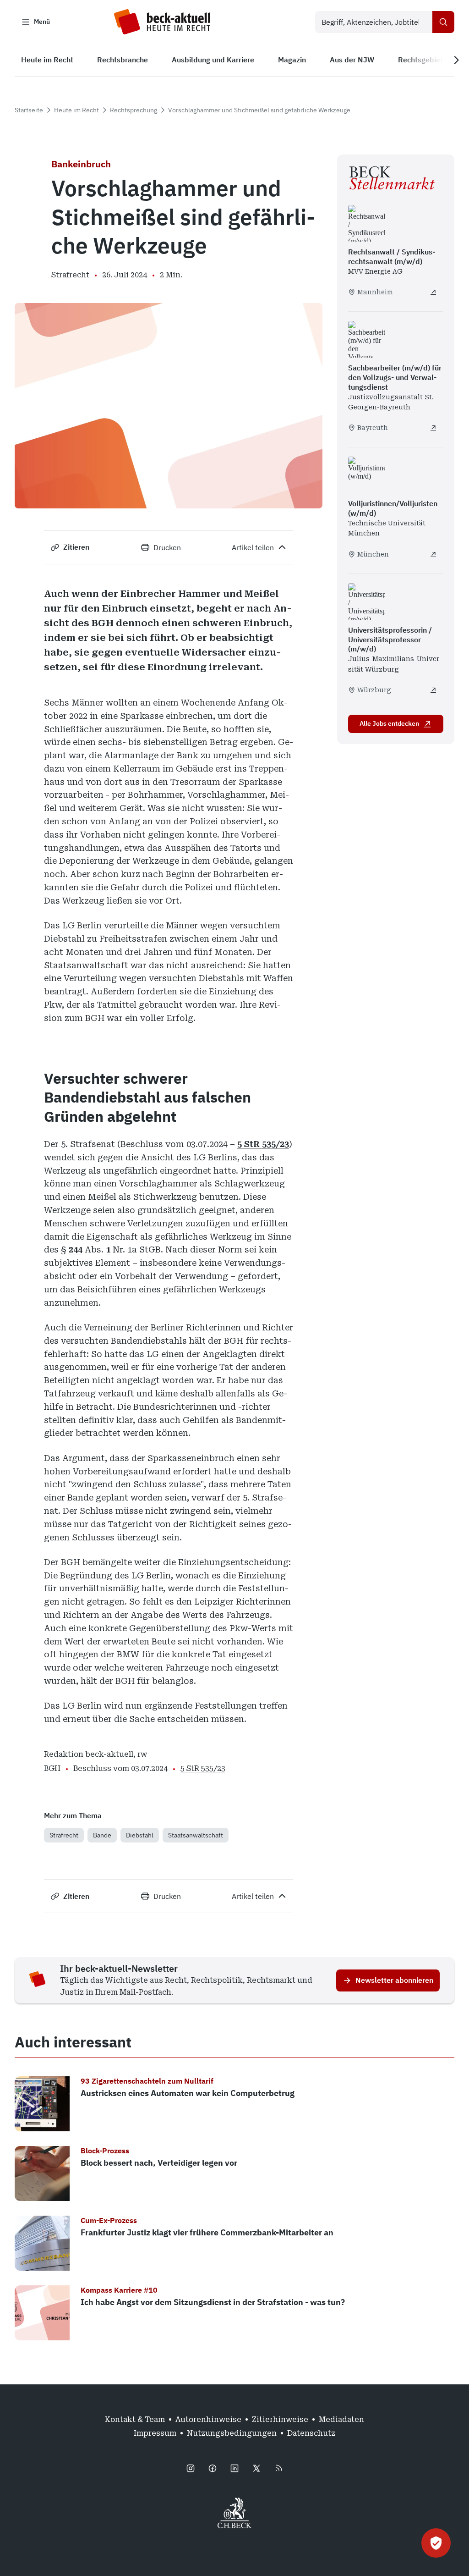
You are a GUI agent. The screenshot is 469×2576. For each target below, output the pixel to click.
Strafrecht (64, 1835)
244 (76, 1249)
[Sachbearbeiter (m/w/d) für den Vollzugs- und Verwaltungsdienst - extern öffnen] (433, 428)
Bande (102, 1835)
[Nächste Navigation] (456, 60)
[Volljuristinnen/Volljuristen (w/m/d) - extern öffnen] (433, 554)
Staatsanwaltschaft (196, 1835)
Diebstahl (140, 1835)
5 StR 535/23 (263, 1144)
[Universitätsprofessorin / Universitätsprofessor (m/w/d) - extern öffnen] (433, 690)
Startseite (29, 110)
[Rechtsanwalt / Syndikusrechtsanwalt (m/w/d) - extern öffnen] (433, 292)
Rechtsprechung (134, 110)
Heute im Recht (76, 110)
